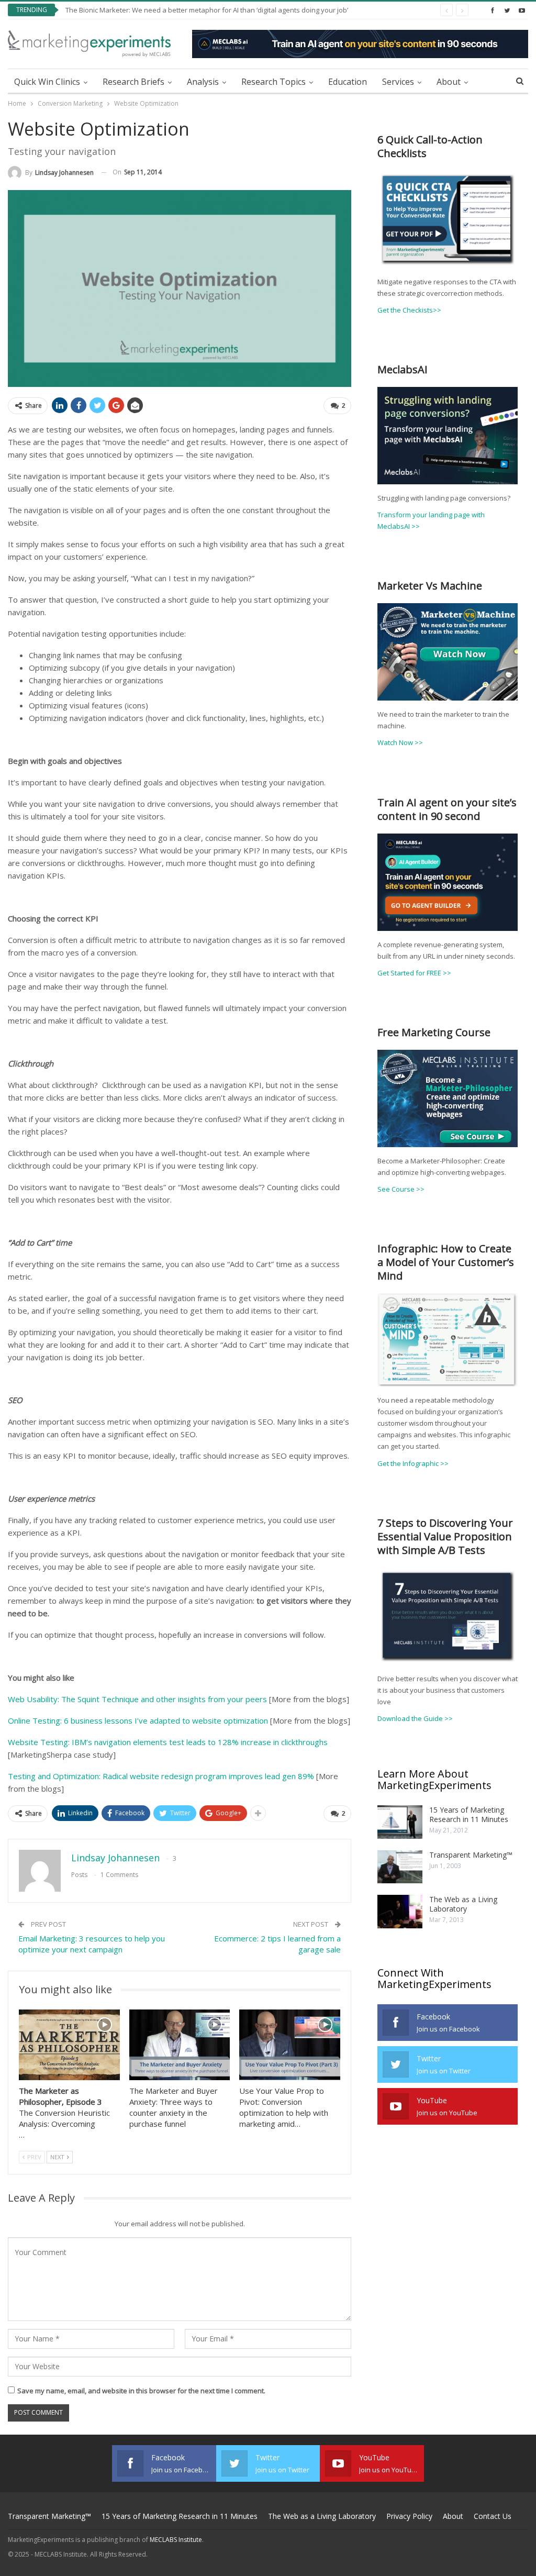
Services (398, 82)
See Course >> (401, 1189)
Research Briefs (133, 82)
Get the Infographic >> (413, 1463)
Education (348, 82)
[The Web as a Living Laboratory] (400, 1912)
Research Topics (273, 82)
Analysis (203, 82)
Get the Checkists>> (409, 310)
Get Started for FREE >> (414, 973)
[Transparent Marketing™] (400, 1867)
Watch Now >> (400, 742)
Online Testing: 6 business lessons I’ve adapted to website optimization (138, 1720)
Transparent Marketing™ (471, 1855)
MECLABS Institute (176, 2540)
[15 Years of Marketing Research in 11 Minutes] (400, 1822)
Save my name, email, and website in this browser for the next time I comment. (141, 2391)
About (449, 82)
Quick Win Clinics (47, 82)
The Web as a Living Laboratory (463, 1904)
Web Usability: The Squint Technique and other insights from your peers (137, 1699)
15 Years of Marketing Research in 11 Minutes (469, 1814)
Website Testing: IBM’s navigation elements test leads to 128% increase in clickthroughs (168, 1742)
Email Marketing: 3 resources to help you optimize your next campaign (92, 1944)
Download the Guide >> (415, 1718)
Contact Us (493, 2516)
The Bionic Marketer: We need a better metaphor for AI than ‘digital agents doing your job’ (207, 10)
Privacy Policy (409, 2516)
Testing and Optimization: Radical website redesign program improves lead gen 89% (161, 1776)
